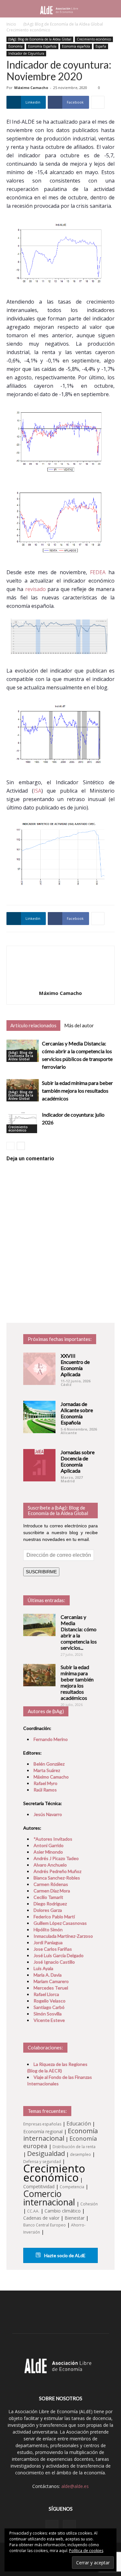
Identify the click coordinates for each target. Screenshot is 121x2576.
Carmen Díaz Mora (52, 1891)
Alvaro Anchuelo (50, 1865)
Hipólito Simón (48, 1929)
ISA (37, 791)
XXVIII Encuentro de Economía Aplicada (75, 1365)
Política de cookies (86, 2551)
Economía (15, 46)
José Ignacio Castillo (54, 1962)
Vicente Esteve (49, 2020)
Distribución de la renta (74, 2147)
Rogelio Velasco (50, 2001)
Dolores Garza (48, 1910)
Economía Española (42, 46)
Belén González (49, 1764)
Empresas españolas (42, 2124)
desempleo (81, 2154)
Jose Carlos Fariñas (53, 1949)
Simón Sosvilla (48, 2014)
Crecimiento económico (28, 30)
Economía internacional (60, 2134)
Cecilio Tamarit (48, 1897)
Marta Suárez (47, 1770)
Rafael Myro (45, 1783)
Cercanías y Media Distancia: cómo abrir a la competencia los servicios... (79, 1632)
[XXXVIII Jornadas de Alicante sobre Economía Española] (39, 1417)
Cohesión (89, 2204)
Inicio (11, 24)
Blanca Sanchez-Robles (57, 1878)
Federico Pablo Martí (54, 1917)
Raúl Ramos (45, 1790)
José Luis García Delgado (59, 1955)
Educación (79, 2124)
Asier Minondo (48, 1852)
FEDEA (98, 572)
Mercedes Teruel (51, 1988)
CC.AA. (33, 2211)
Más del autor (79, 1025)
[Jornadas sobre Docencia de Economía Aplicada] (39, 1465)
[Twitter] (69, 2526)
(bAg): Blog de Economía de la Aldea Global (63, 24)
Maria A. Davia (48, 1975)
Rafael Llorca (46, 1994)
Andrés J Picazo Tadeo (56, 1858)
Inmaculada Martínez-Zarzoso (63, 1936)
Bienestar (75, 2218)
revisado (35, 589)
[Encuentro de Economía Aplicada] (39, 1369)
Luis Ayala (43, 1968)
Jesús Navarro (48, 1814)
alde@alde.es (75, 2486)
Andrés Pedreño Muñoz (57, 1871)
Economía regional (43, 2131)
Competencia (72, 2187)
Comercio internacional (49, 2198)
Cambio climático (63, 2211)
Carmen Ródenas (51, 1884)
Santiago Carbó (49, 2007)
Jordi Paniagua (48, 1942)
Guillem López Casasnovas (60, 1923)
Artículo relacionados (33, 1025)
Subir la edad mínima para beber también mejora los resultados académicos (77, 1091)
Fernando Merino (51, 1739)
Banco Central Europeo (45, 2225)
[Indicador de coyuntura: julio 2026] (23, 1122)
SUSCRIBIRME (41, 1572)
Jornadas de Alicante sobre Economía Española (77, 1413)
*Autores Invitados (53, 1839)
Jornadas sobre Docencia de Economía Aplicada (78, 1461)
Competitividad (39, 2186)
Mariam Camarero (51, 1981)
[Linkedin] (52, 2526)
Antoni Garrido (49, 1845)
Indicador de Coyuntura (26, 53)
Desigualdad (46, 2153)
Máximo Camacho (31, 88)
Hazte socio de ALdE (64, 2255)
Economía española (76, 46)
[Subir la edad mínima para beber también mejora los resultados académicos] (39, 1675)
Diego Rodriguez (50, 1904)
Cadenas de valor (41, 2218)
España (101, 46)
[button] (112, 9)
